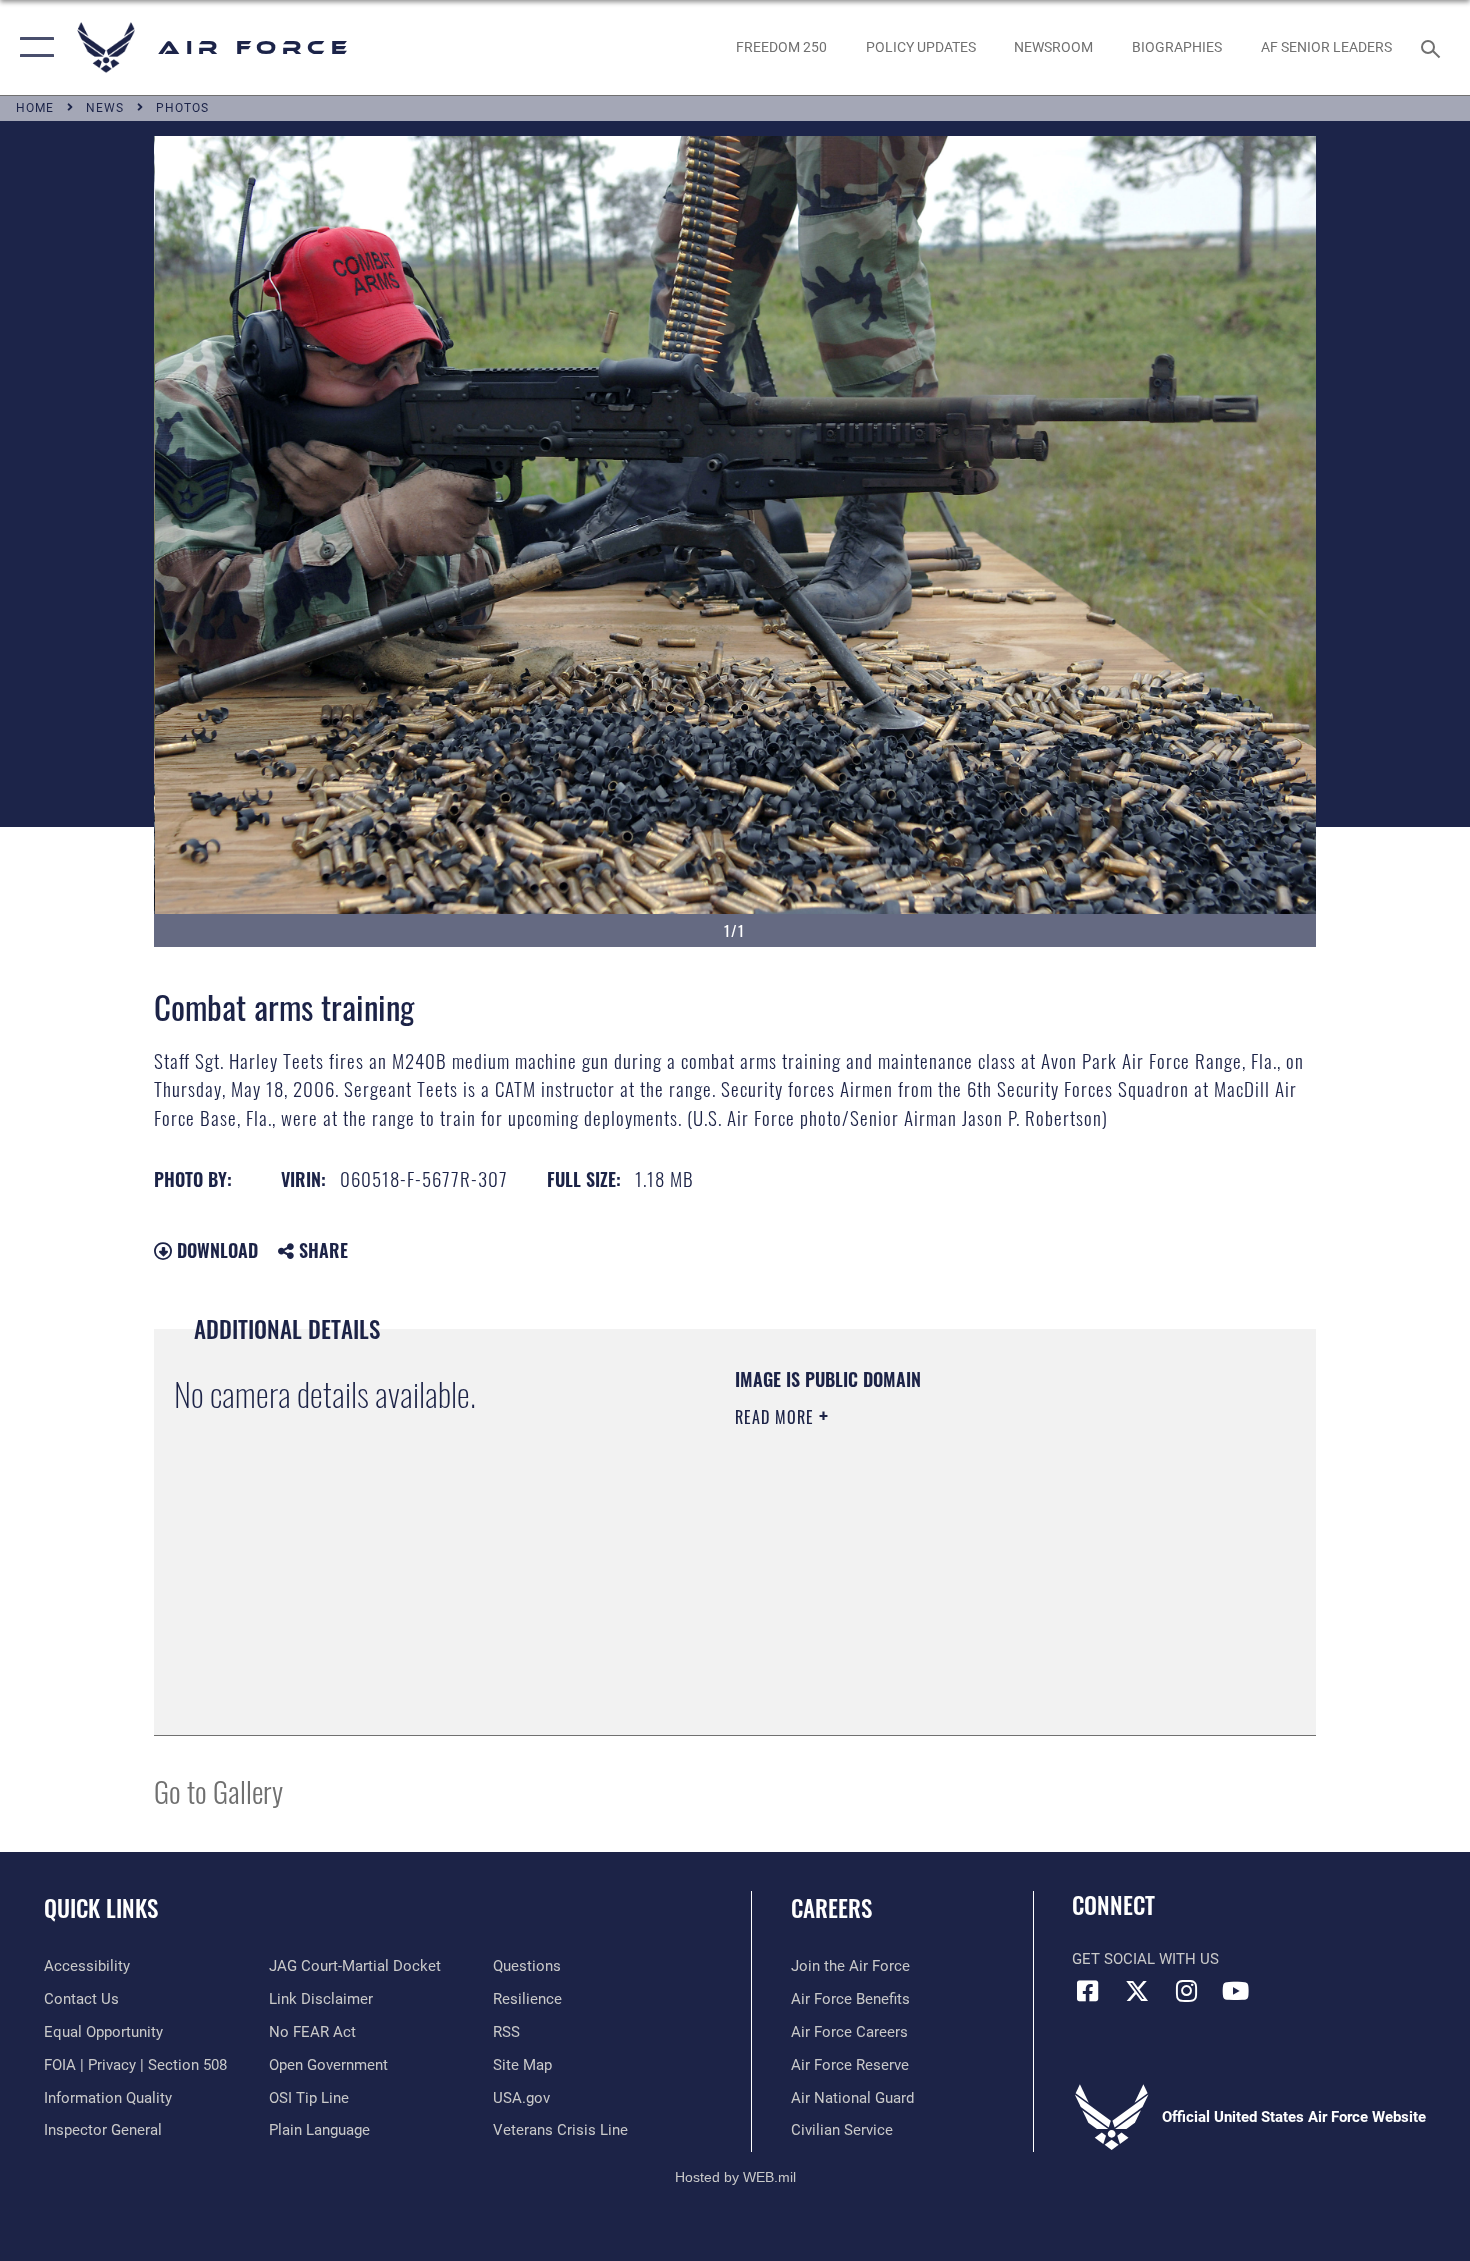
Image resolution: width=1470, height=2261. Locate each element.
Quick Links (101, 1908)
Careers (831, 1908)
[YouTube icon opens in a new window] (1235, 1991)
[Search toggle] (1433, 47)
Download (215, 1250)
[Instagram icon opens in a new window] (1186, 1991)
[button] (32, 47)
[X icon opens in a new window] (1137, 1991)
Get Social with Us (1145, 1959)
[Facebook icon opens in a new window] (1087, 1991)
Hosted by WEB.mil (735, 2177)
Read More (777, 1417)
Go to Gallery (218, 1790)
